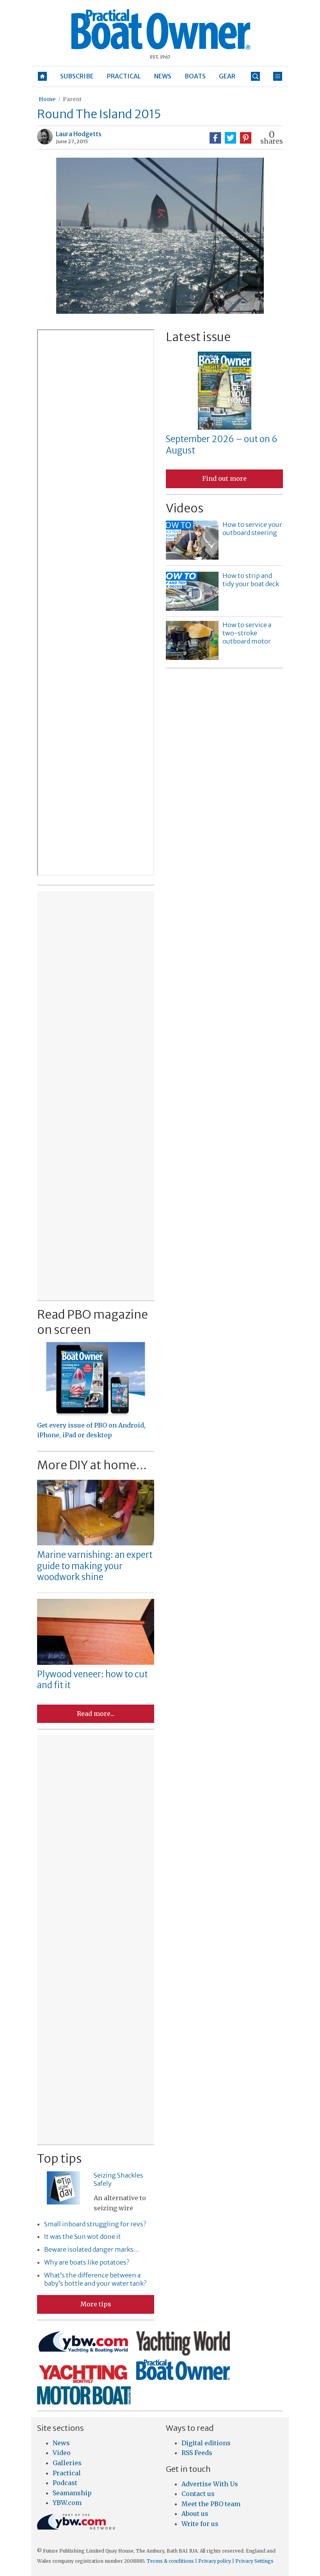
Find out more (224, 478)
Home (47, 99)
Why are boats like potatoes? (87, 2262)
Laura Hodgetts (79, 134)
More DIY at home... (92, 1465)
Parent (72, 99)
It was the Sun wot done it (83, 2236)
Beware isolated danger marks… (92, 2249)
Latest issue (198, 337)
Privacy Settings (254, 2561)
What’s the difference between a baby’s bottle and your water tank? (95, 2279)
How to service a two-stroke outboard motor (247, 633)
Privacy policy (215, 2561)
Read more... (96, 1714)
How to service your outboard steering (252, 529)
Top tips (59, 2158)
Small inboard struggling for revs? (95, 2224)
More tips (96, 2304)
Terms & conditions (170, 2561)
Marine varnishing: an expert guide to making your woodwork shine (95, 1566)
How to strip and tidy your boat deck (251, 580)
